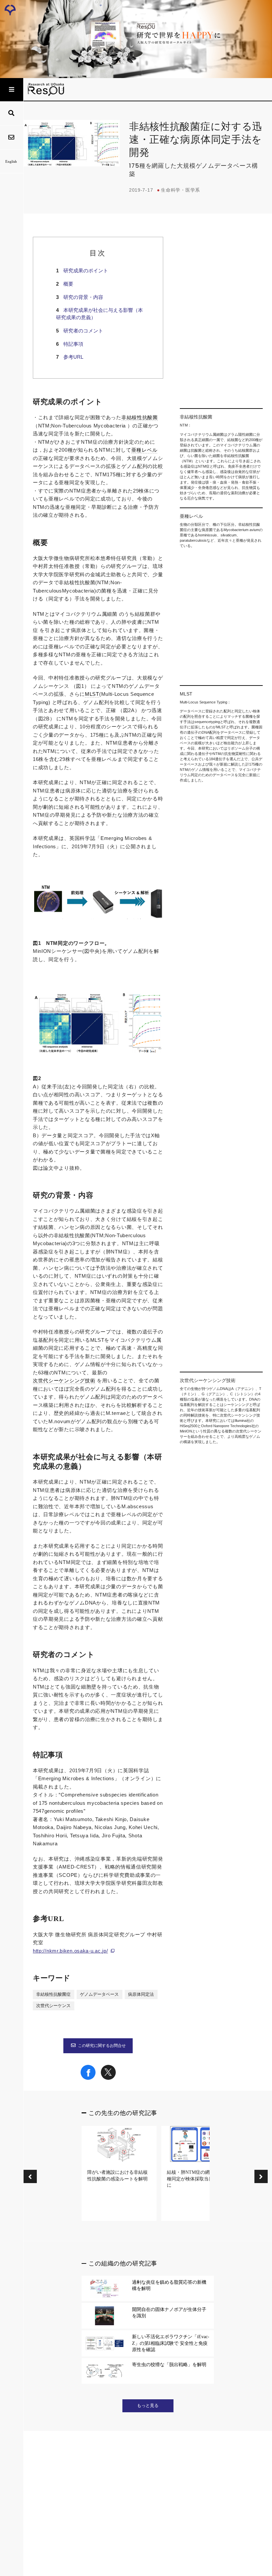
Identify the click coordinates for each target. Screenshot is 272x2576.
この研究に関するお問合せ (102, 2046)
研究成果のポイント (86, 271)
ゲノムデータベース (99, 1994)
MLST (92, 694)
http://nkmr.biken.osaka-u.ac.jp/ (70, 1951)
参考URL (73, 357)
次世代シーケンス (53, 2006)
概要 (68, 284)
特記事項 (73, 344)
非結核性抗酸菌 (140, 417)
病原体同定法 (141, 1994)
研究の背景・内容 (83, 297)
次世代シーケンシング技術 (64, 1381)
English (11, 161)
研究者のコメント (83, 331)
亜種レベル (144, 450)
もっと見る (148, 2406)
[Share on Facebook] (88, 2078)
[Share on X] (108, 2078)
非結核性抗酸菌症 (53, 1994)
